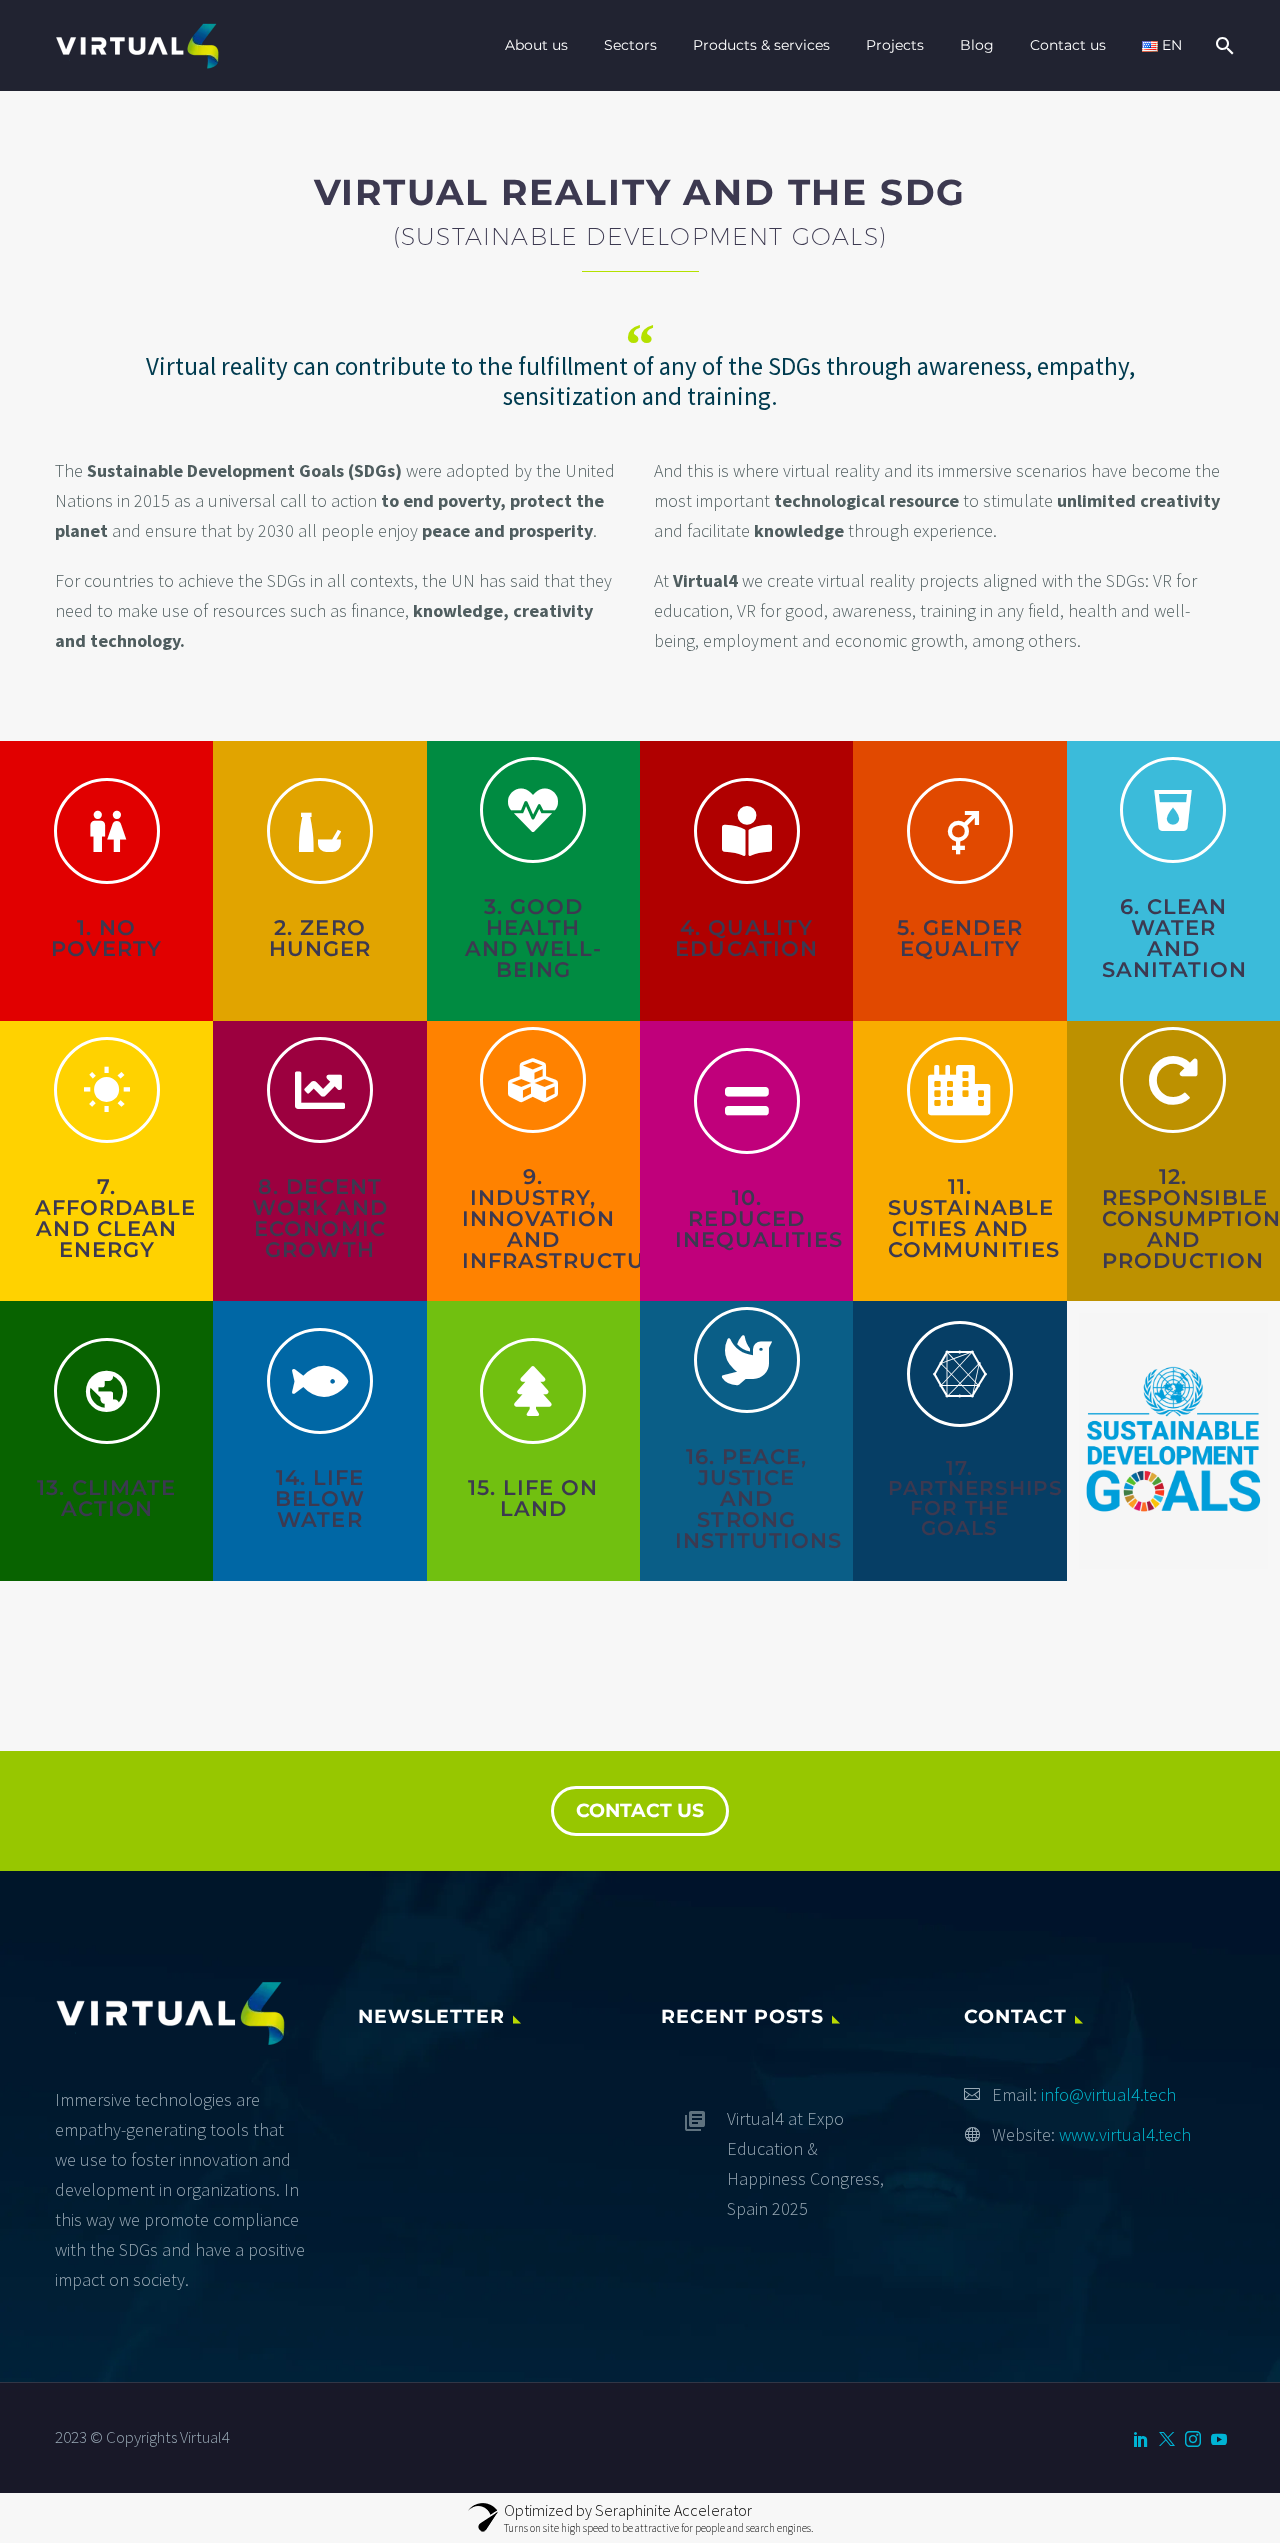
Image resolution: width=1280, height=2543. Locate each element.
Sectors (630, 45)
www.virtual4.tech (1125, 2134)
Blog (977, 45)
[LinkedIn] (1141, 2439)
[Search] (1222, 45)
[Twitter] (1167, 2439)
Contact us (1068, 45)
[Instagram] (1193, 2439)
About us (536, 45)
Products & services (761, 45)
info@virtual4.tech (1108, 2094)
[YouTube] (1219, 2439)
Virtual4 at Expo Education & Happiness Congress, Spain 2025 (805, 2163)
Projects (895, 45)
